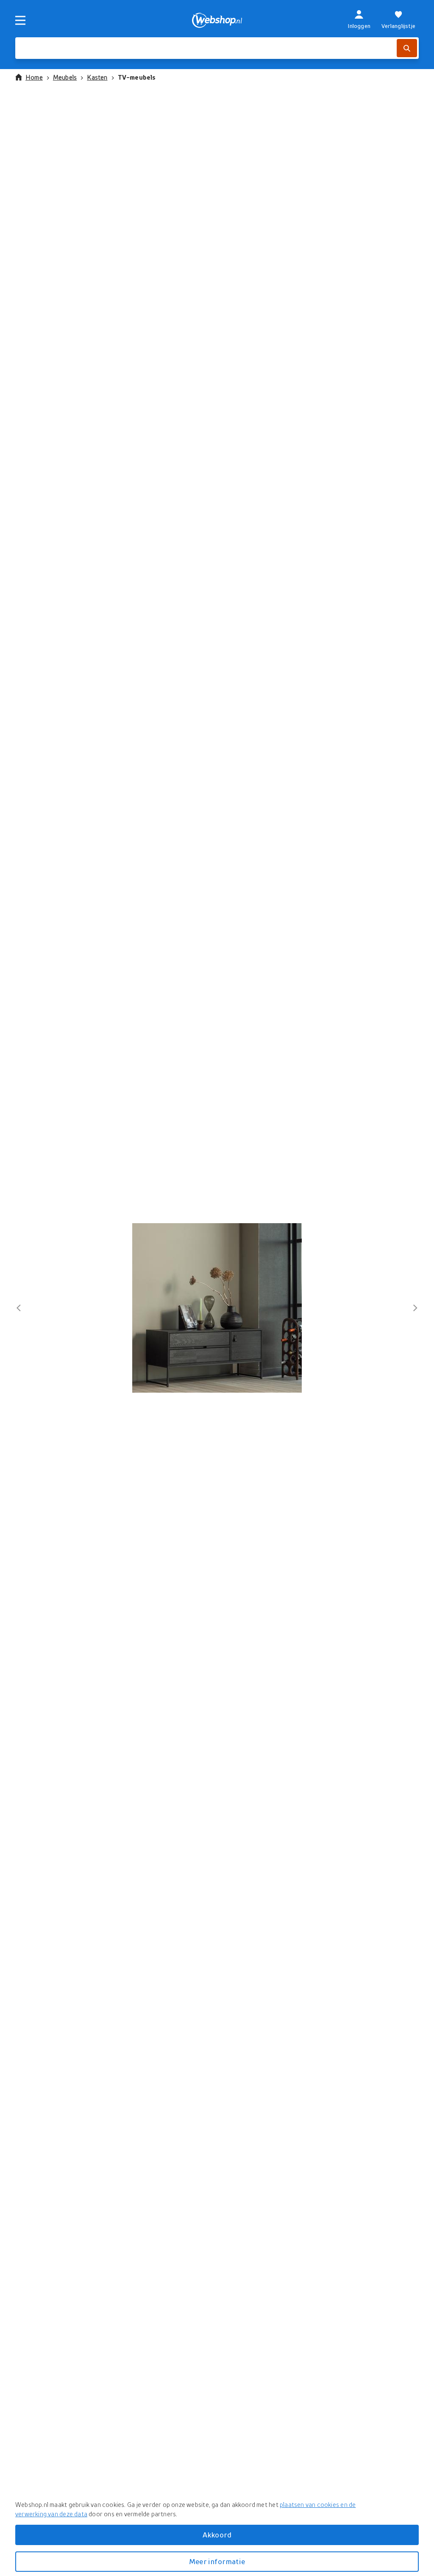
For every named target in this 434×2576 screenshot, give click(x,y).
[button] (217, 1308)
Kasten (97, 77)
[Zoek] (407, 48)
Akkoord (217, 2535)
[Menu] (20, 20)
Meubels (65, 77)
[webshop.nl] (217, 20)
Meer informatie (217, 2561)
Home (34, 77)
